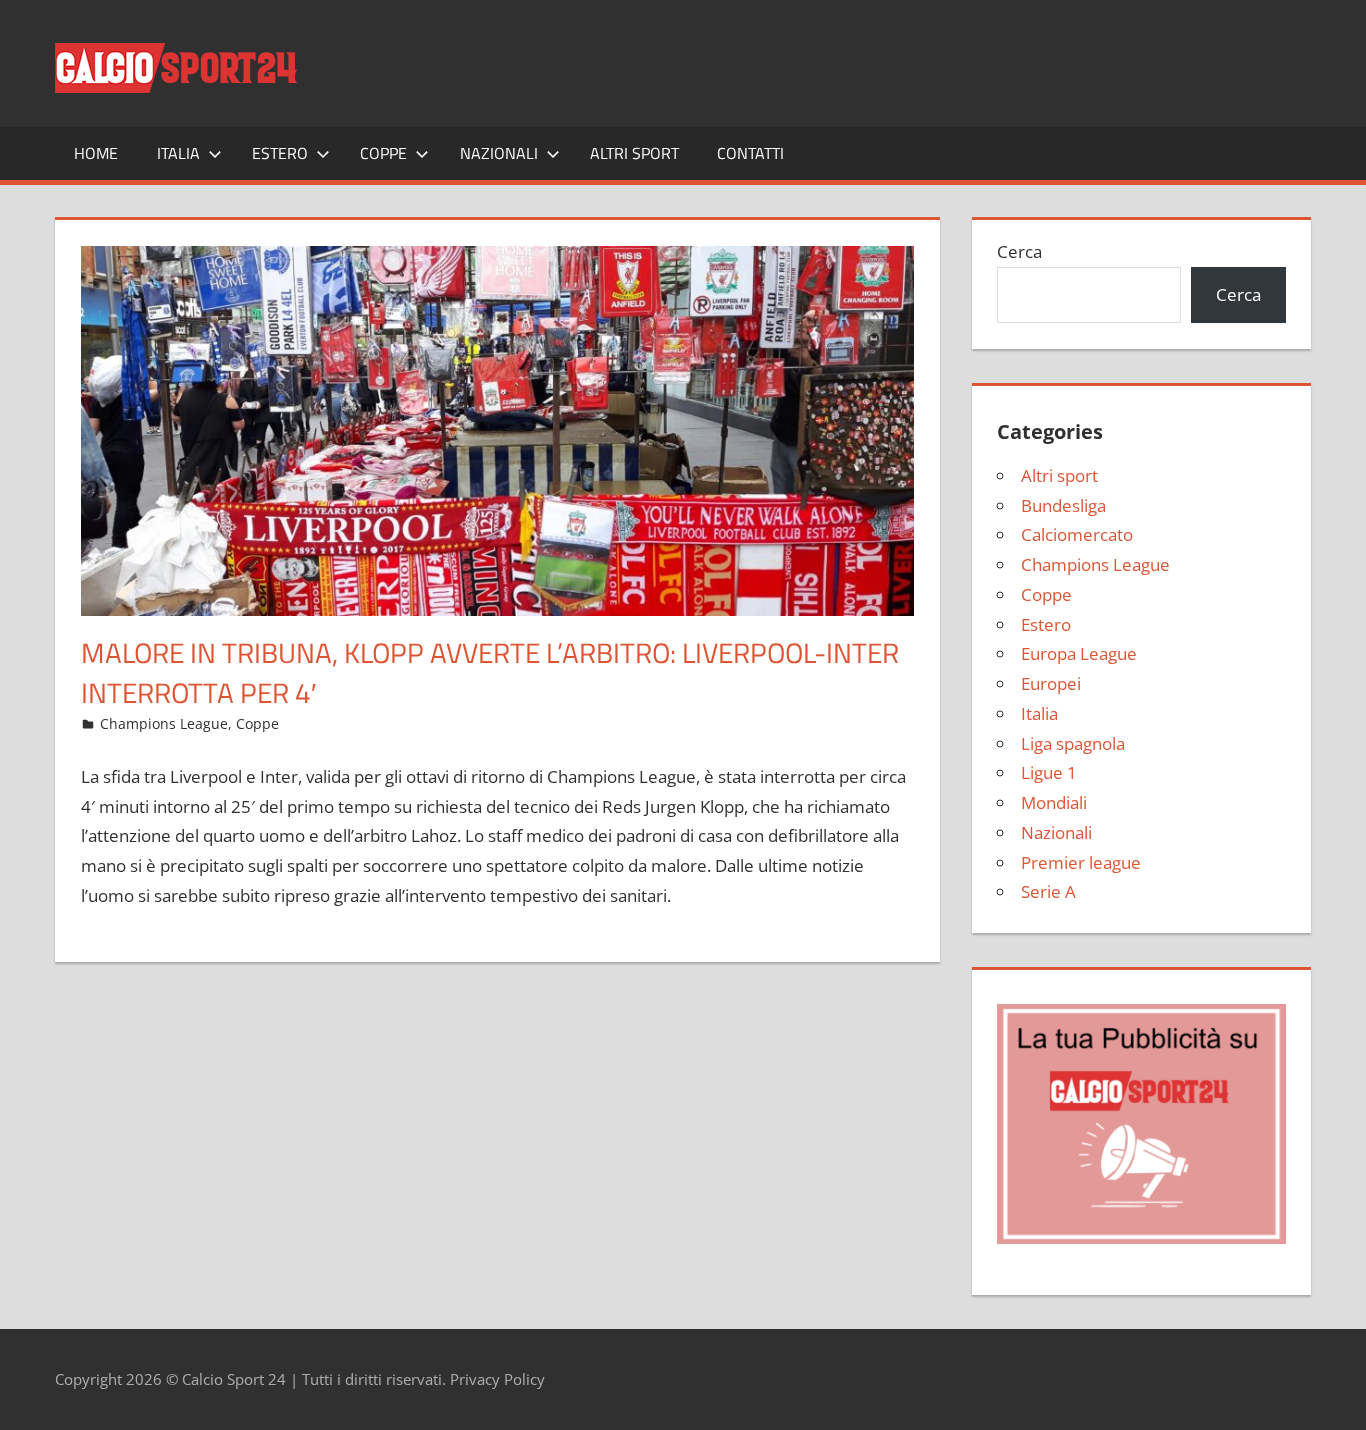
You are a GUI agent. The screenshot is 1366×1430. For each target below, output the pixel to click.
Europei (1051, 683)
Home (96, 153)
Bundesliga (1063, 505)
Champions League (164, 723)
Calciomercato (1077, 534)
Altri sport (634, 153)
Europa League (1079, 653)
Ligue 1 (1049, 772)
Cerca (1019, 251)
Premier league (1081, 862)
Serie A (1048, 891)
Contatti (750, 153)
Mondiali (1054, 802)
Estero (280, 153)
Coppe (383, 153)
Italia (178, 153)
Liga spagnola (1073, 743)
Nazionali (499, 153)
